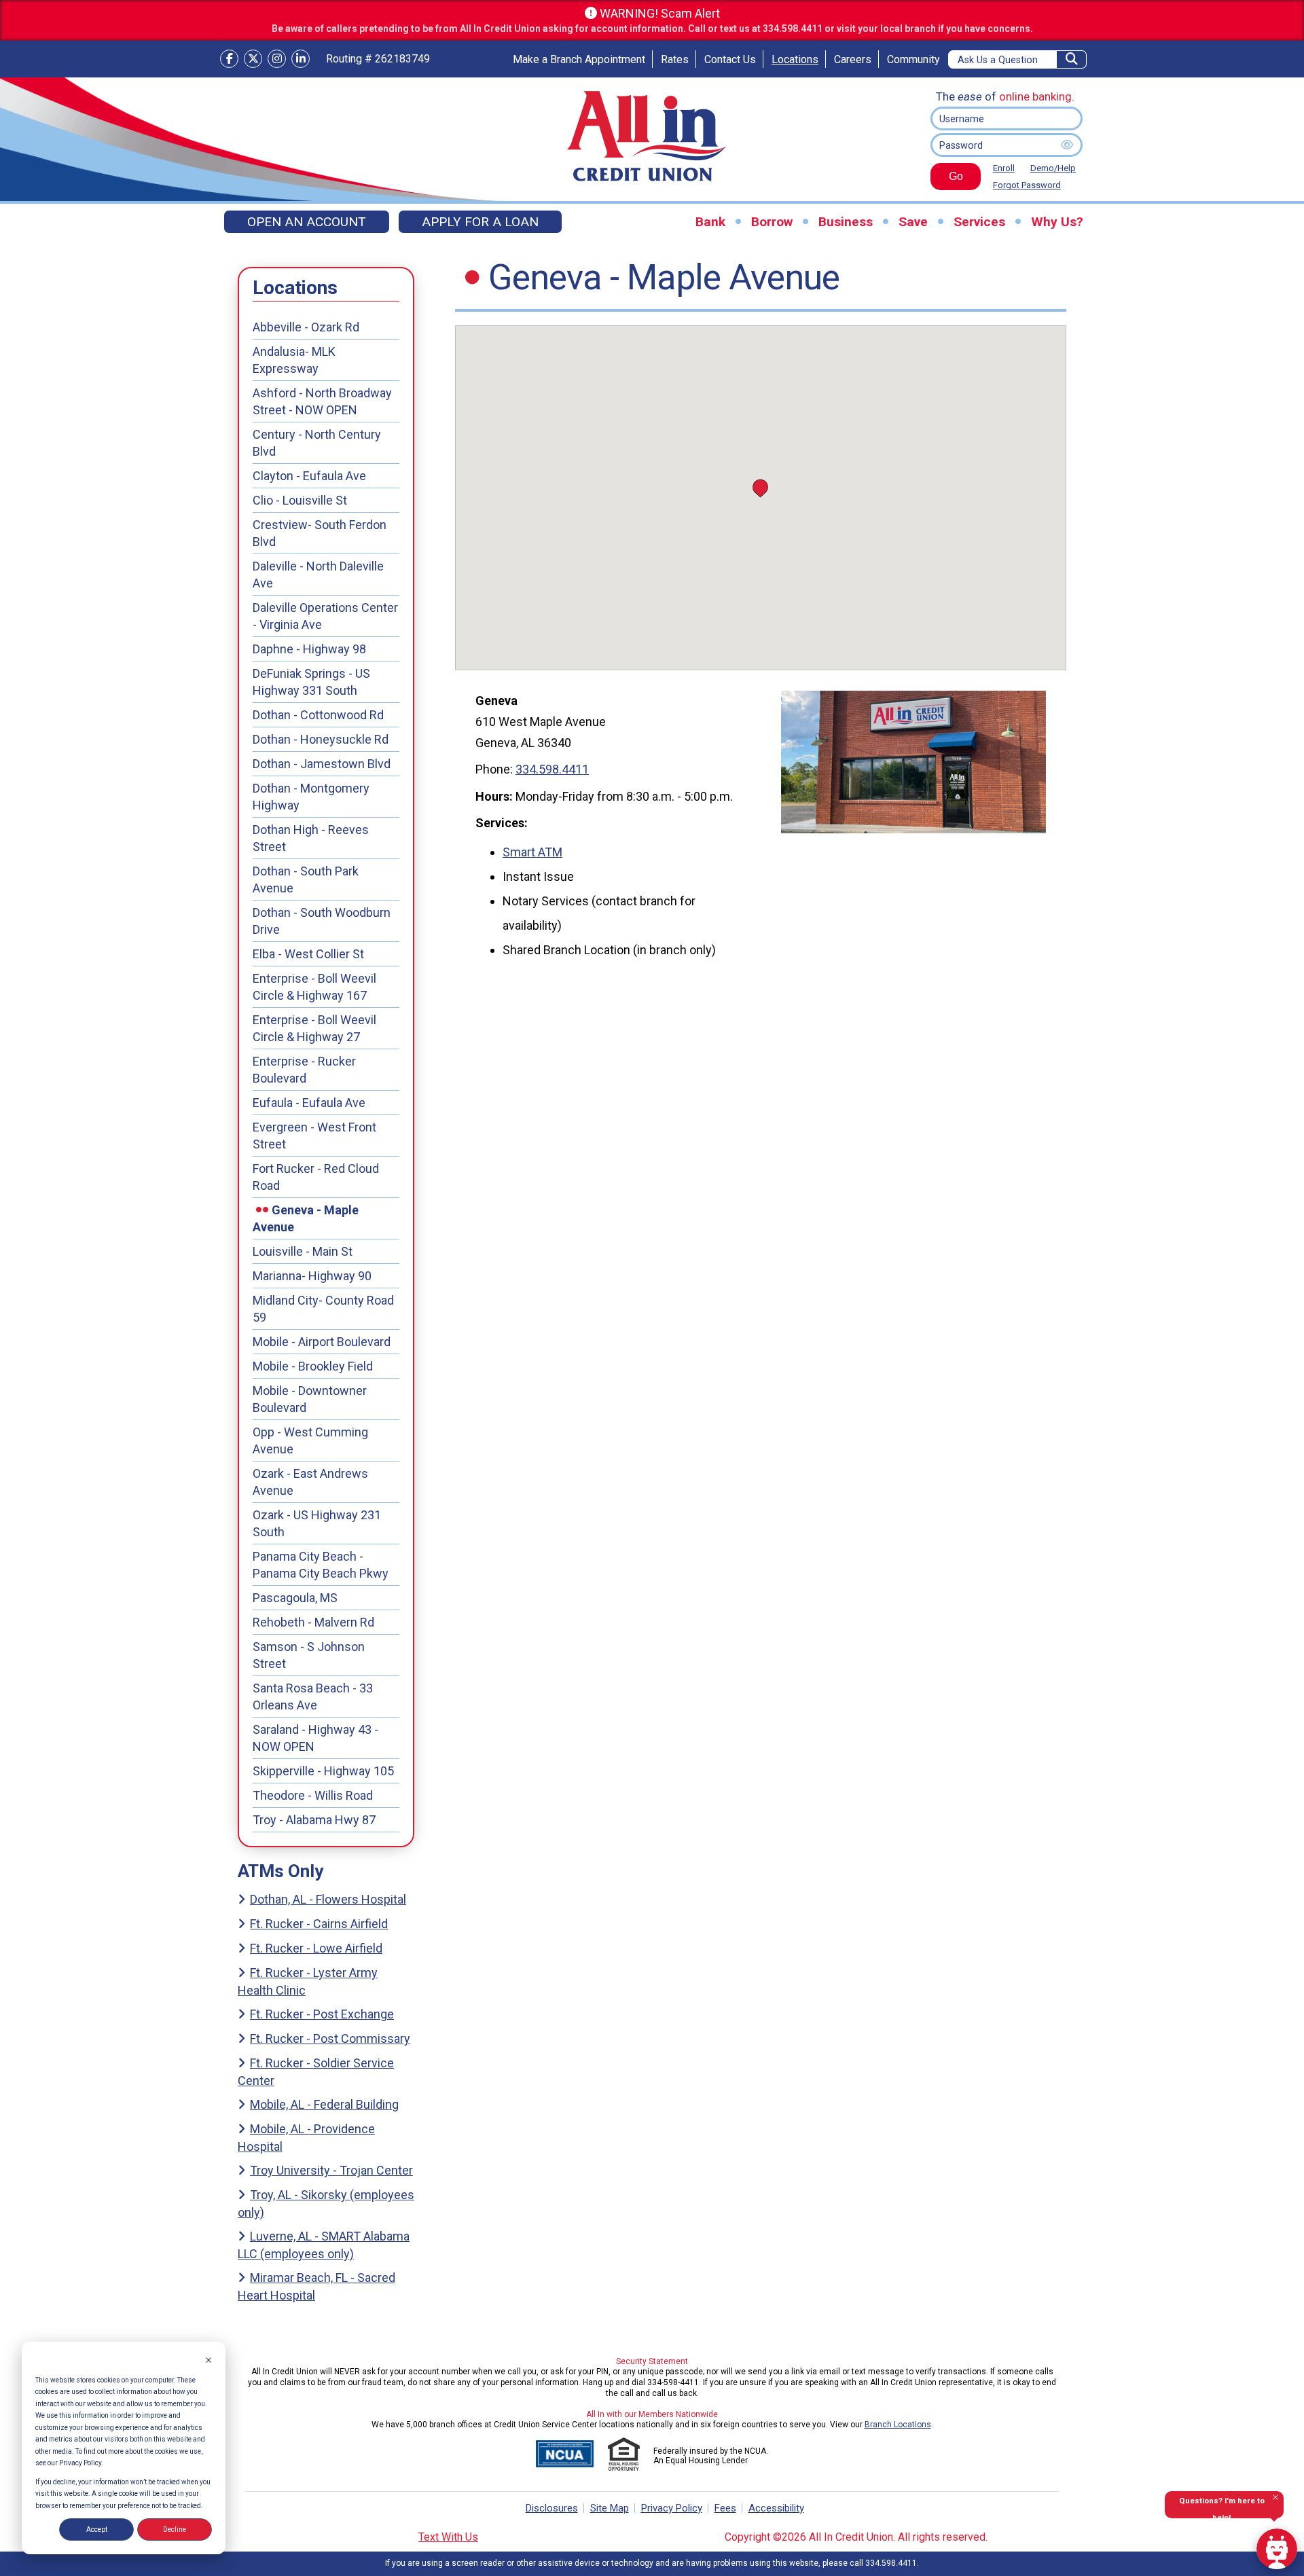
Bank (710, 222)
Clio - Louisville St (300, 500)
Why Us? (1057, 222)
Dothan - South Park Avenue (306, 879)
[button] (760, 488)
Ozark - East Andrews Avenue (310, 1482)
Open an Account (307, 222)
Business (846, 222)
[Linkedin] (301, 59)
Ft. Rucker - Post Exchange (322, 2014)
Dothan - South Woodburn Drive (322, 921)
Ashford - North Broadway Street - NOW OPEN (322, 401)
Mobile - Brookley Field (313, 1366)
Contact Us (730, 59)
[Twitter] (253, 59)
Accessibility (776, 2508)
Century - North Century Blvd (317, 443)
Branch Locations (898, 2425)
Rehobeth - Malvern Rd (313, 1622)
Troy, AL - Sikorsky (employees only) (326, 2203)
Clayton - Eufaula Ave (309, 476)
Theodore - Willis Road (313, 1795)
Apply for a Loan (480, 222)
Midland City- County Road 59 (323, 1309)
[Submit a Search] (1072, 59)
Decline (175, 2529)
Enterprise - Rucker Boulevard (304, 1070)
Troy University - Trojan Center (331, 2170)
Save (913, 222)
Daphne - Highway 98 (309, 649)
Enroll (1004, 168)
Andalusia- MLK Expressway (294, 360)
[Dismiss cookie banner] (209, 2361)
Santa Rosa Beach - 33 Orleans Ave (313, 1697)
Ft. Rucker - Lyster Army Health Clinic (308, 1981)
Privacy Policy (672, 2508)
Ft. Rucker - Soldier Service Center (316, 2072)
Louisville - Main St (303, 1251)
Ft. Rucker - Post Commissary (330, 2038)
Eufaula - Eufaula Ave (309, 1103)
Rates (675, 59)
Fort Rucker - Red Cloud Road (316, 1177)
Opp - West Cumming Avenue (310, 1440)
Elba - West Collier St (308, 954)
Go (947, 180)
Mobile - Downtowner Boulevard (310, 1399)
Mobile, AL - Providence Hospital (306, 2138)
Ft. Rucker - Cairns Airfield (319, 1924)
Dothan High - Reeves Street (311, 838)
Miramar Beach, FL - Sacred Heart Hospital (316, 2286)
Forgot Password (1027, 185)
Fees (725, 2508)
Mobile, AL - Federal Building (324, 2104)
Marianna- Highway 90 (312, 1276)
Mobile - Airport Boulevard (322, 1342)
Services (979, 222)
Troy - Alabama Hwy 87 (314, 1820)
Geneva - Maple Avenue (306, 1218)
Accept (97, 2529)
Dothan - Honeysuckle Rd (321, 739)
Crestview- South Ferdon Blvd (320, 533)
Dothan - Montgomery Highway (311, 797)
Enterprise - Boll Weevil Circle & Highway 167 (314, 987)
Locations (795, 59)
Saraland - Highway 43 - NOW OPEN (315, 1738)
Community (913, 59)
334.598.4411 (552, 769)
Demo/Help (1053, 168)
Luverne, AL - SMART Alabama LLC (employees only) (324, 2245)
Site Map (610, 2508)
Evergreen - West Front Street (314, 1136)
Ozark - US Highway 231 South (317, 1523)
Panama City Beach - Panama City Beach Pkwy (321, 1565)
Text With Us (448, 2537)
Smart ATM (532, 852)
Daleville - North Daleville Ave (318, 575)
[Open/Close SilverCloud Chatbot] (1277, 2549)
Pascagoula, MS (295, 1598)
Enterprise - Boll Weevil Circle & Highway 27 (314, 1028)
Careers (853, 59)
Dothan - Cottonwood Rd (318, 715)
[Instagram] (277, 59)
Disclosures (552, 2508)
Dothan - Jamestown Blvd (322, 764)
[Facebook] (229, 59)
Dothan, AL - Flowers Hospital (328, 1899)
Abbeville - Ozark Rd (306, 327)
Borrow (772, 222)
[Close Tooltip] (1275, 2497)
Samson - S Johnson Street (309, 1655)
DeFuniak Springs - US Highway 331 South (311, 682)
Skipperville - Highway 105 (323, 1771)
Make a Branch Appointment (579, 59)
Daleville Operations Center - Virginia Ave (325, 616)
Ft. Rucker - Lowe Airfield (316, 1948)
